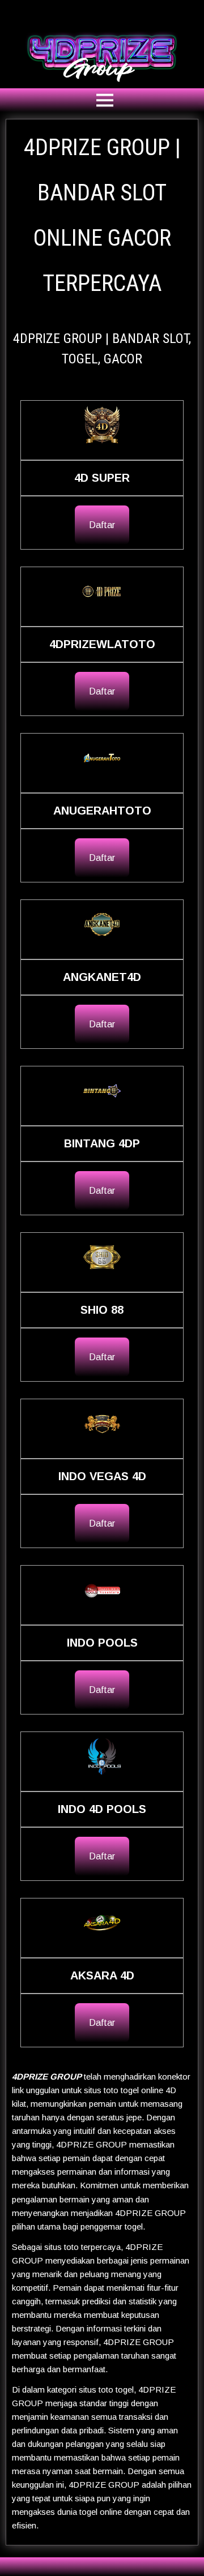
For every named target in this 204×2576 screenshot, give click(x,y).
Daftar (102, 525)
